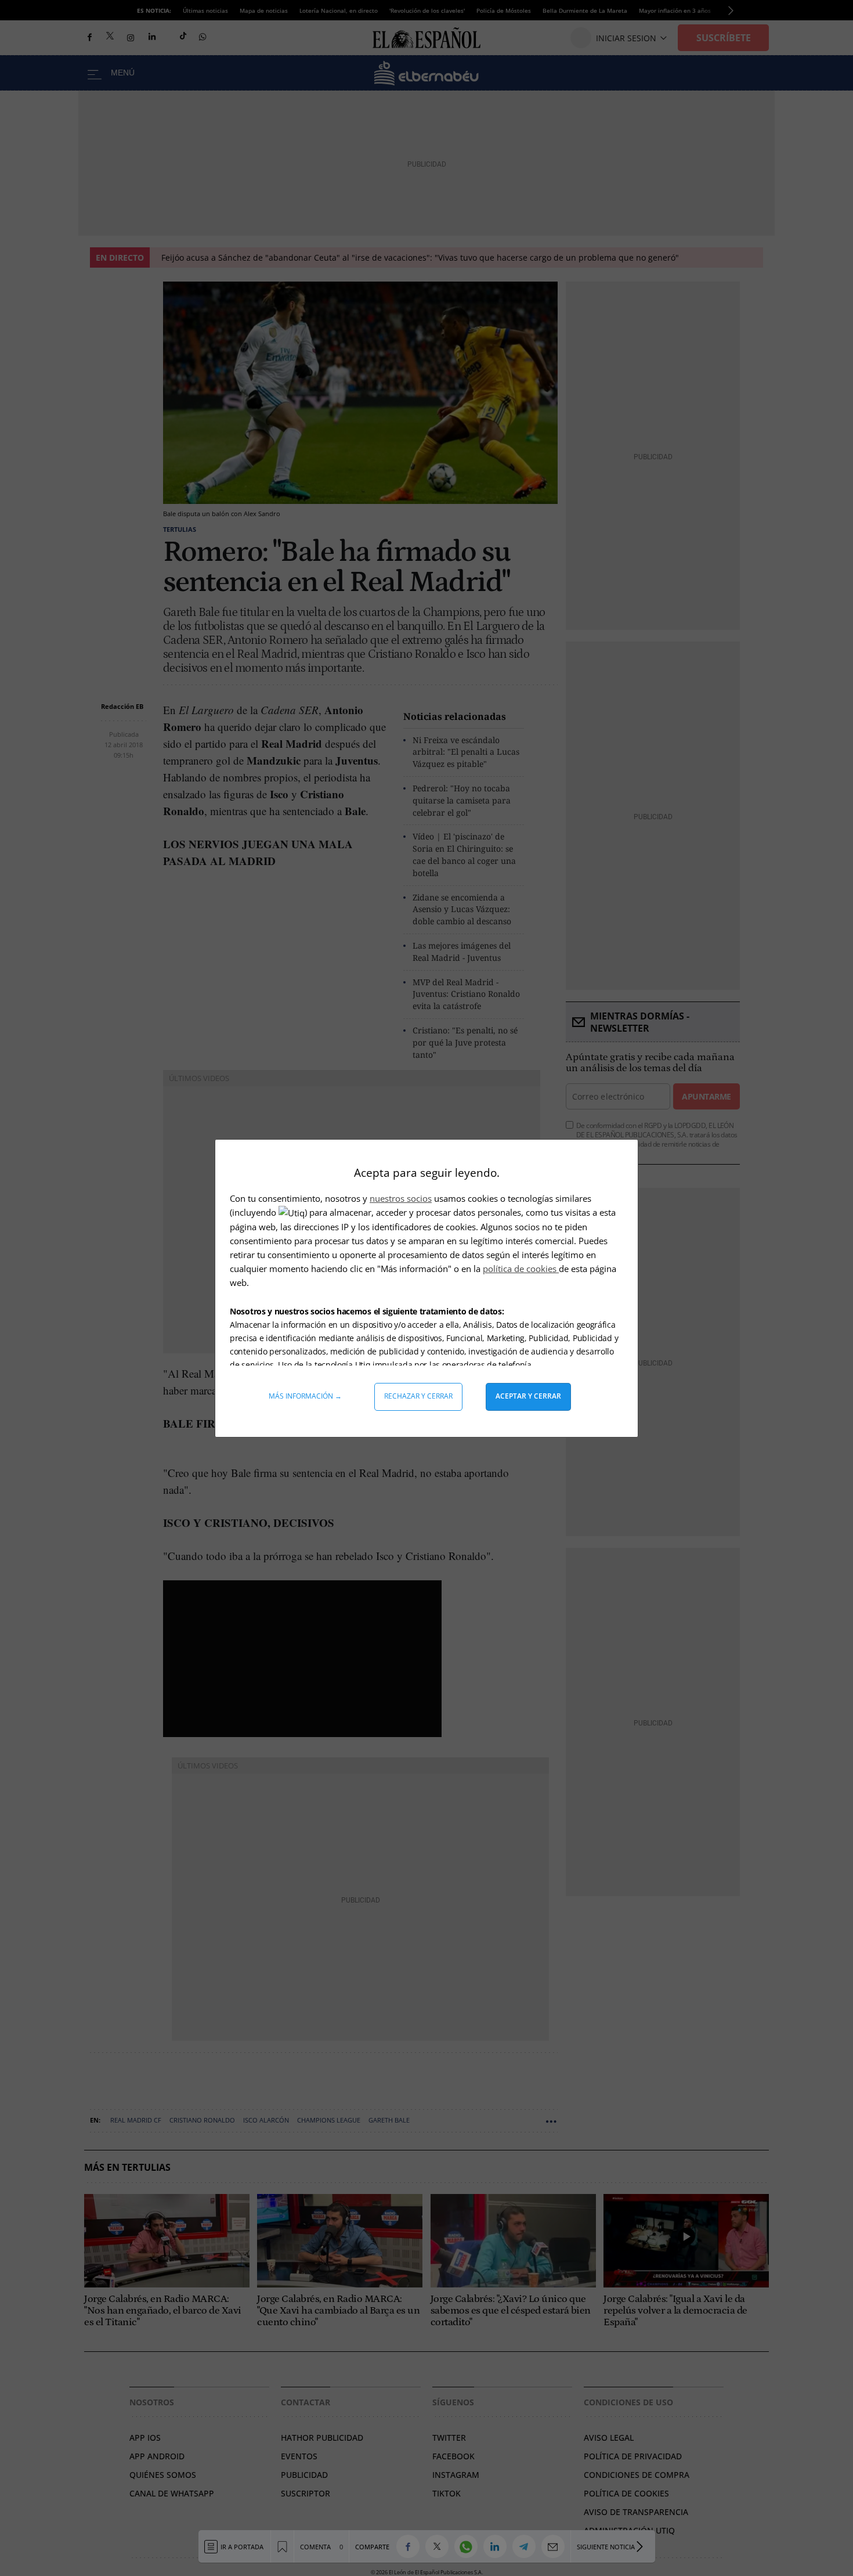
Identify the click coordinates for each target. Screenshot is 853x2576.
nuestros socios (401, 1198)
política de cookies (521, 1269)
